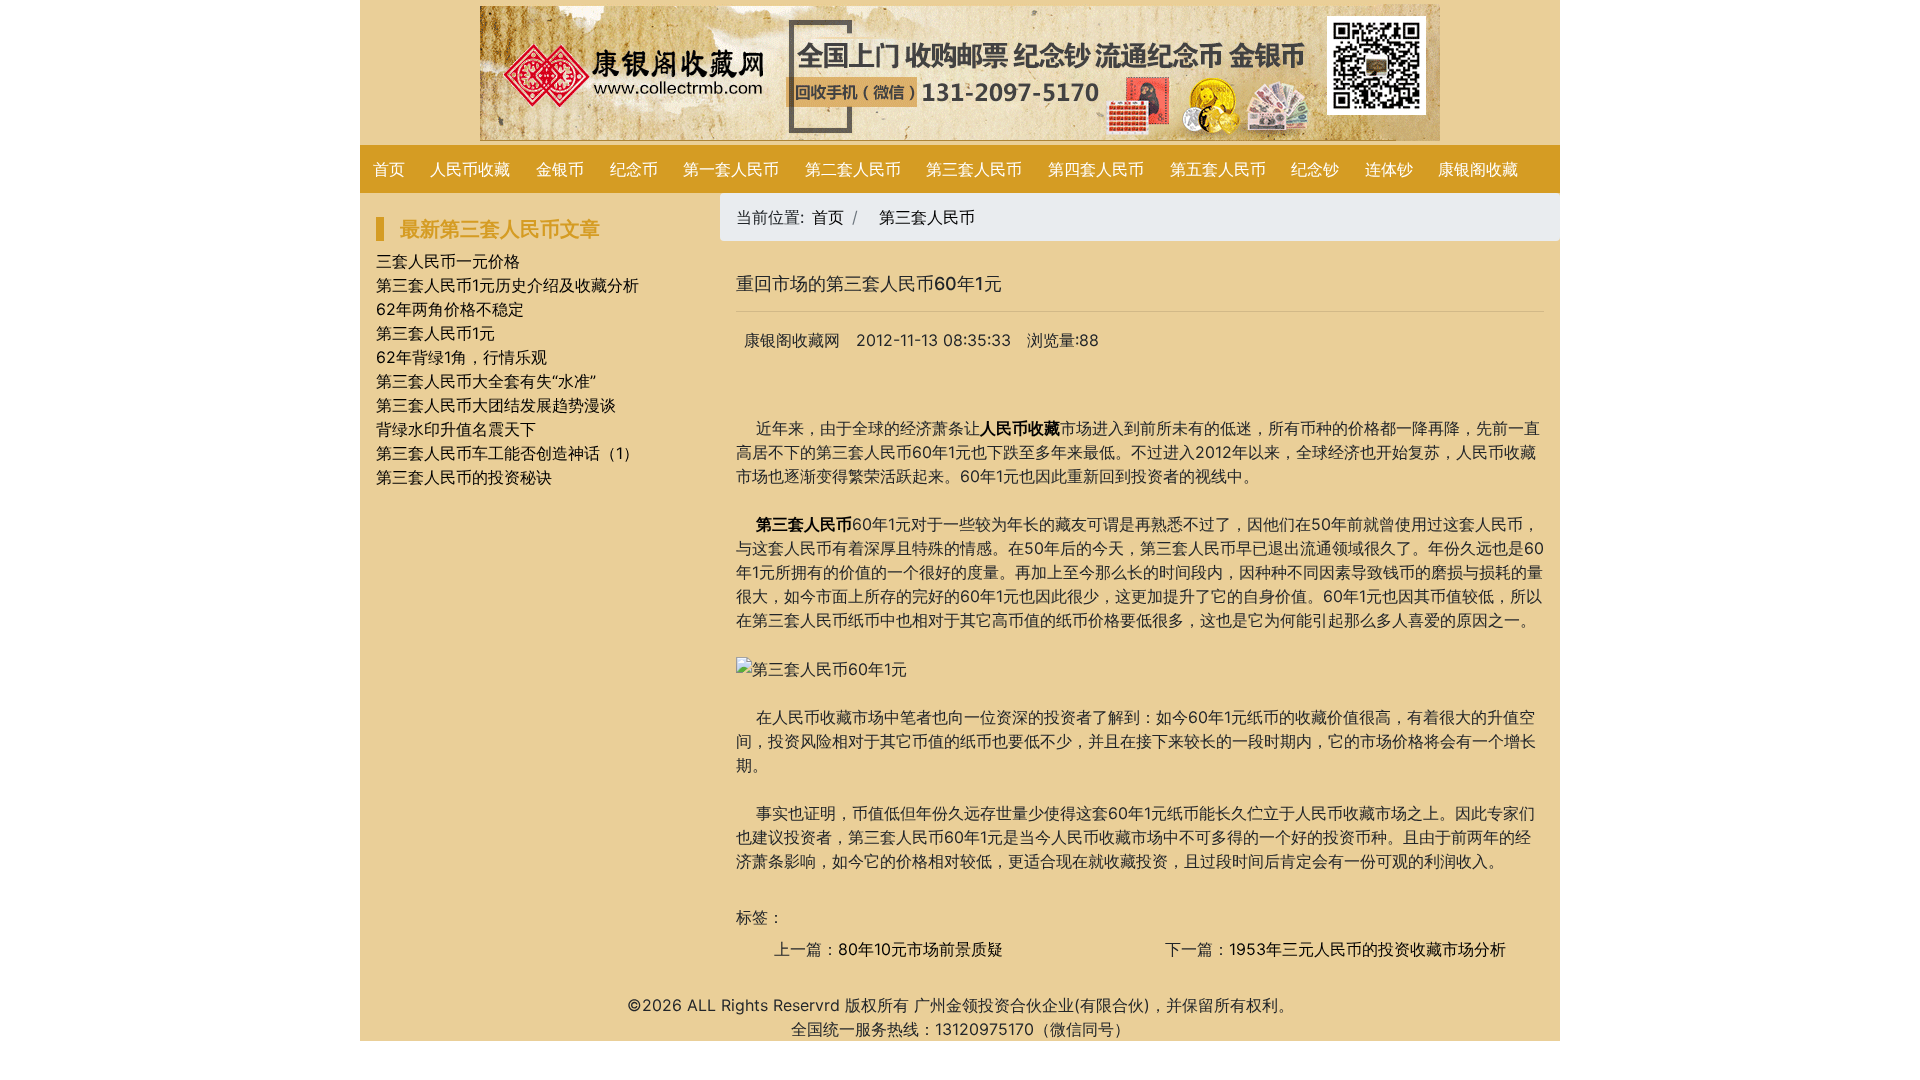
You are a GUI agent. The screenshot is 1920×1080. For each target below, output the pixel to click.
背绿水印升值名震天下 (456, 429)
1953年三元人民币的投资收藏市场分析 (1367, 949)
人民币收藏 (470, 169)
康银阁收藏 (1478, 169)
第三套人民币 (974, 169)
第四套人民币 (1096, 169)
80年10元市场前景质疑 (920, 949)
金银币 (560, 169)
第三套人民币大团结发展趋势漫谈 (496, 405)
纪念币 (634, 169)
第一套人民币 (731, 169)
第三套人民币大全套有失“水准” (486, 381)
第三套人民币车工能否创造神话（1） (507, 453)
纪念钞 (1315, 169)
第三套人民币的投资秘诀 (464, 477)
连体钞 (1389, 169)
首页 (389, 169)
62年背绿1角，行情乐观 (461, 357)
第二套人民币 (853, 169)
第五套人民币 (1218, 169)
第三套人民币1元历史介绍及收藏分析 (507, 285)
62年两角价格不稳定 (450, 309)
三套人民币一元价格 (448, 261)
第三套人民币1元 (435, 333)
